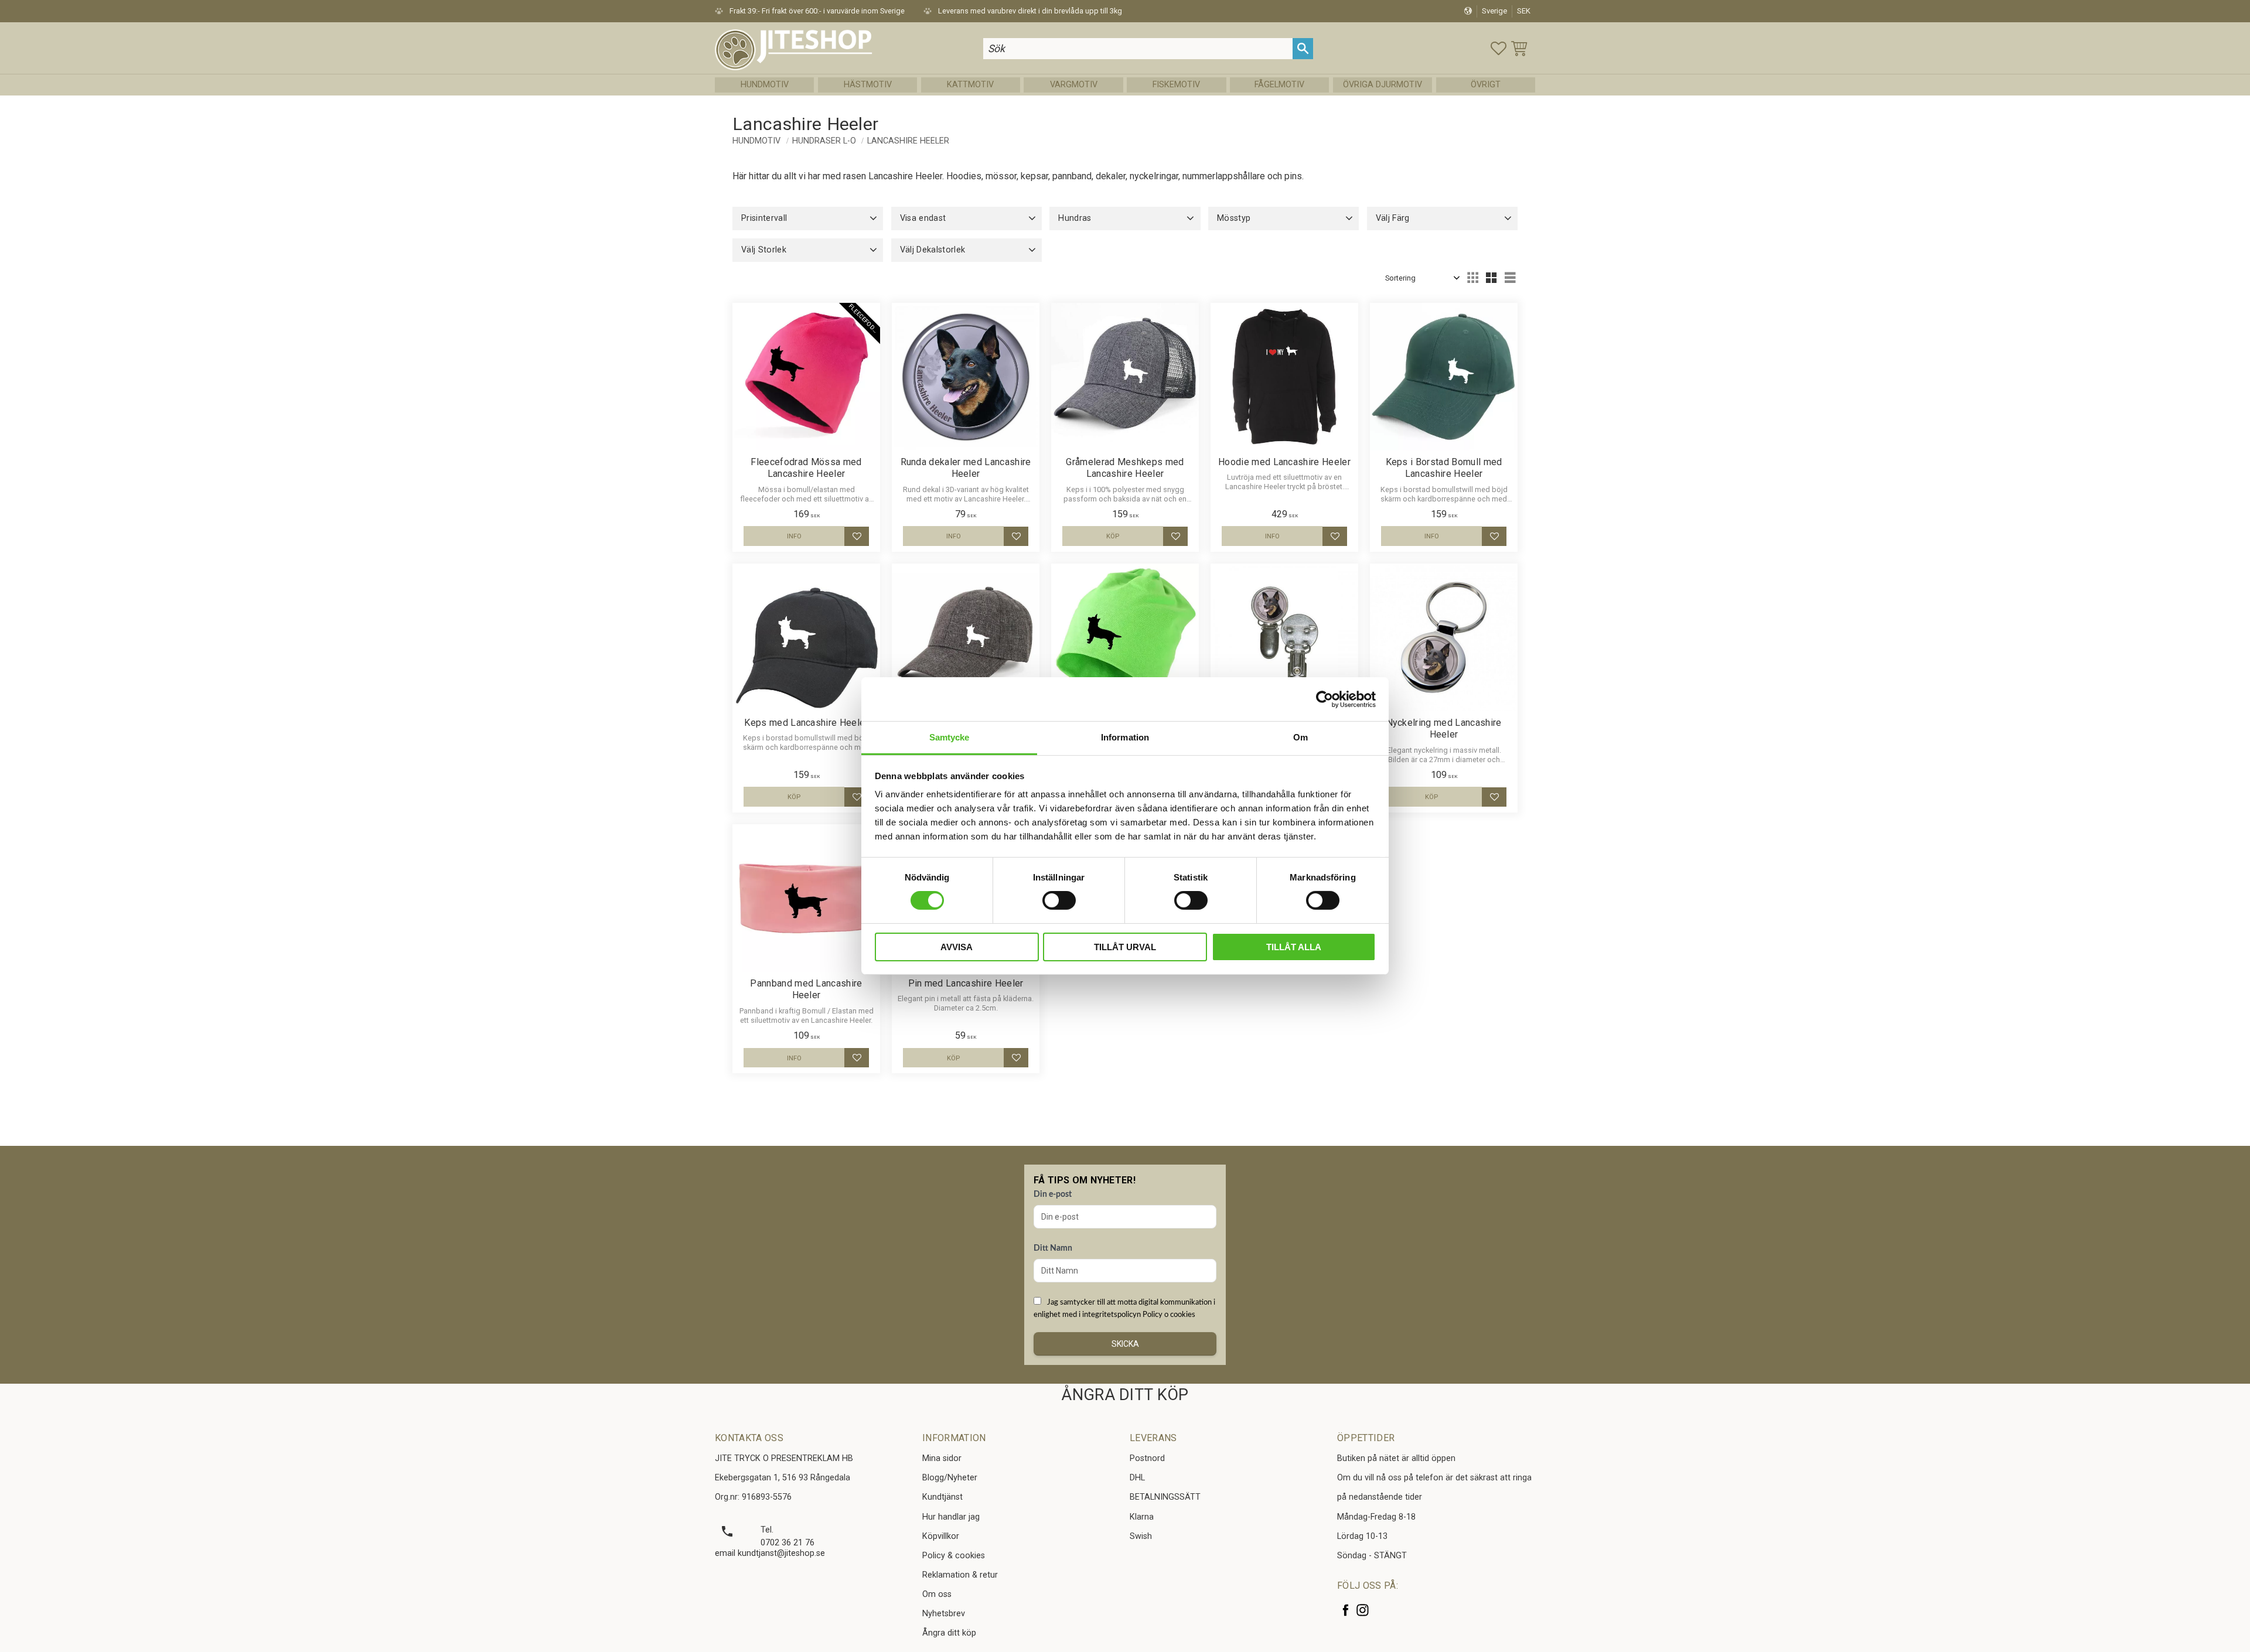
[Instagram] (1363, 1610)
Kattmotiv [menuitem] (970, 85)
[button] (1499, 48)
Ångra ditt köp (949, 1633)
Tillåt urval (1125, 947)
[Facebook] (1346, 1610)
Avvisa (957, 947)
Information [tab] (1125, 737)
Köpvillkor (941, 1536)
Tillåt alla (1294, 947)
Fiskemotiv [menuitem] (1176, 85)
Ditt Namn (1053, 1248)
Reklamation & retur (960, 1575)
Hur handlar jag (951, 1517)
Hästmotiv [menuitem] (868, 85)
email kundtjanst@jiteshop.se (770, 1553)
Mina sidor (942, 1458)
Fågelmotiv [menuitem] (1279, 85)
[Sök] (1303, 48)
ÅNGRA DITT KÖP (1125, 1395)
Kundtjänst (942, 1497)
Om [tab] (1300, 737)
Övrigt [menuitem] (1486, 85)
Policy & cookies (954, 1556)
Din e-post (1053, 1194)
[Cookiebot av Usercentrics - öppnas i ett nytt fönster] (1325, 699)
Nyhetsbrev (944, 1614)
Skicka (1125, 1344)
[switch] (1059, 900)
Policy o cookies (1169, 1315)
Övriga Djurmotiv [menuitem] (1383, 85)
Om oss (937, 1594)
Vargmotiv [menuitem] (1074, 85)
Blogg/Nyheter (950, 1478)
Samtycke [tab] (950, 737)
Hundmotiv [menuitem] (765, 85)
